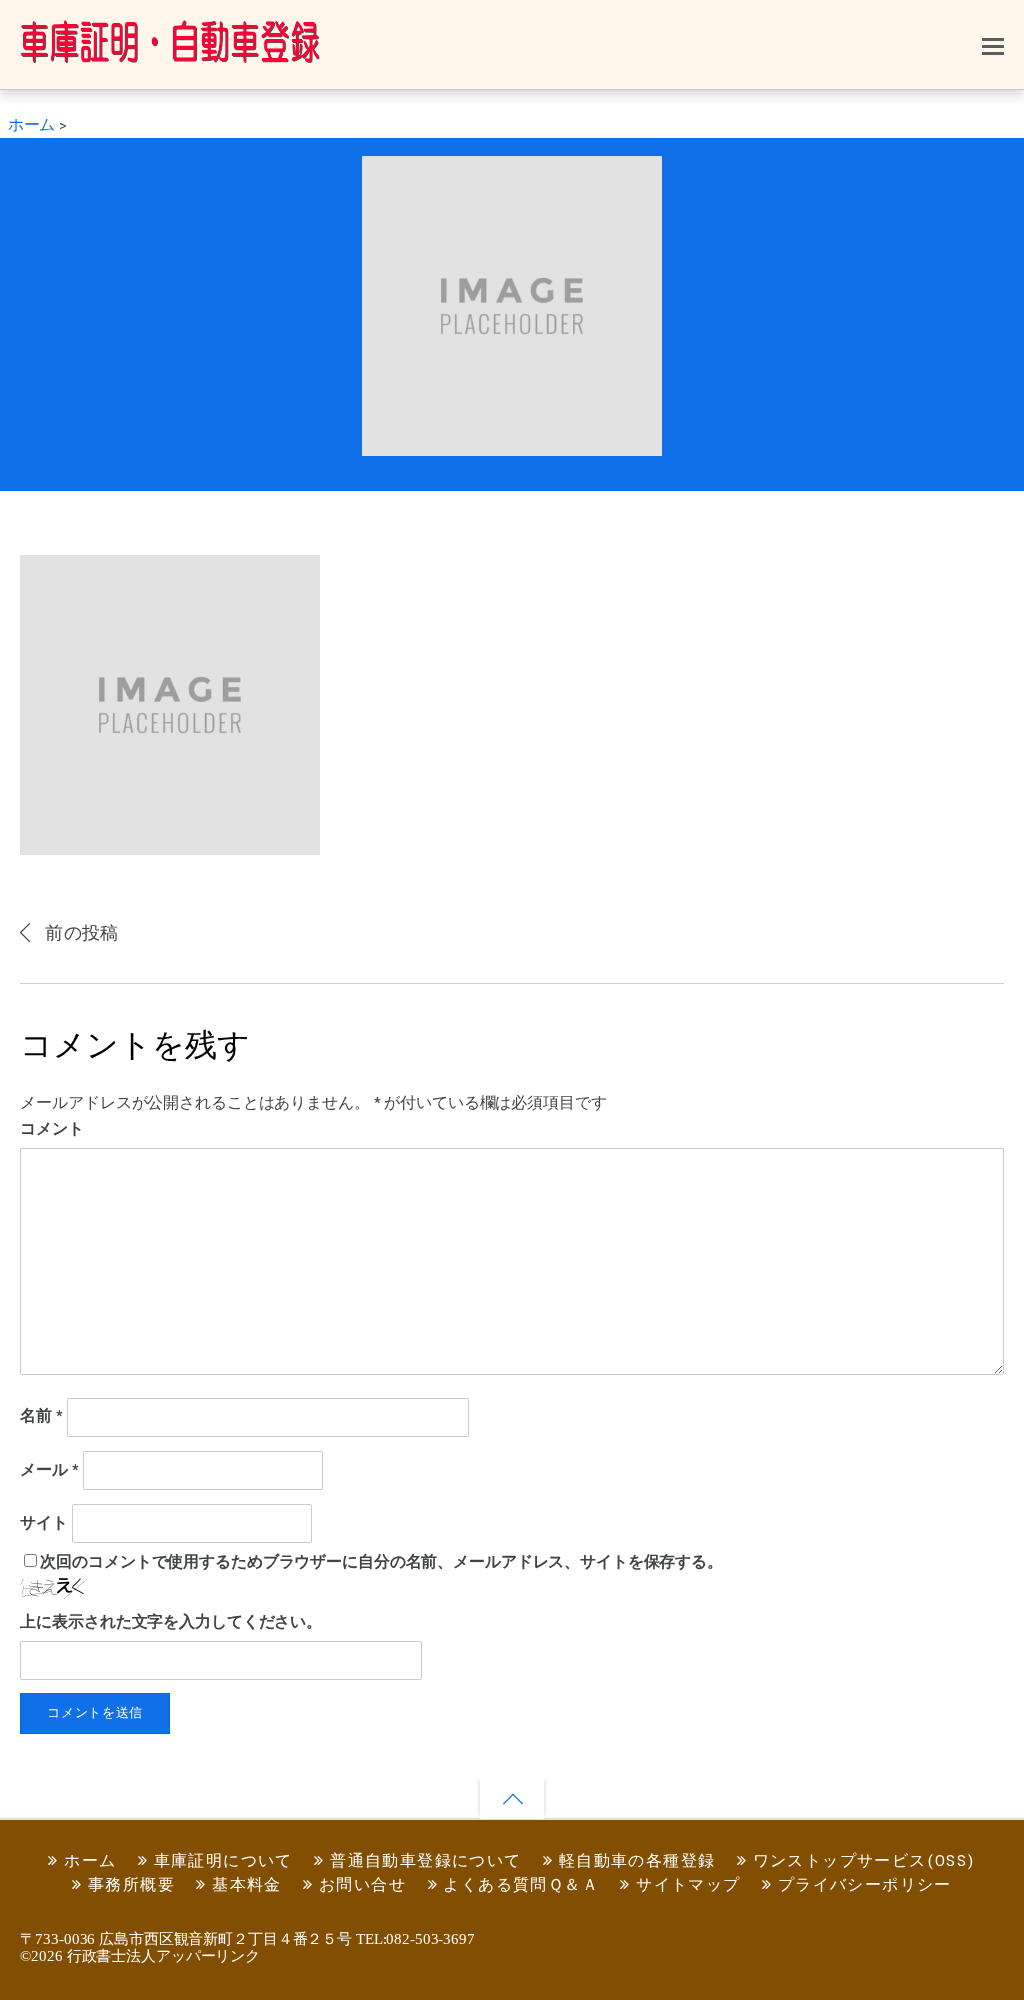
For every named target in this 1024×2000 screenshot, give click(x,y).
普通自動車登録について (423, 1861)
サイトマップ (686, 1885)
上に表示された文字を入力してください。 (171, 1622)
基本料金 (244, 1885)
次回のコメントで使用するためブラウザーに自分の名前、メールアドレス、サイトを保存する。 (381, 1562)
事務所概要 (129, 1885)
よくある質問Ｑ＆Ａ (518, 1885)
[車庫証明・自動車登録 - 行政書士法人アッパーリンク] (170, 54)
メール (49, 1470)
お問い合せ (360, 1885)
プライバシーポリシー (861, 1885)
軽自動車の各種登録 (634, 1861)
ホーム (88, 1861)
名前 (41, 1417)
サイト (44, 1523)
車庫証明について (220, 1861)
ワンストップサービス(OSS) (861, 1861)
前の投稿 (81, 933)
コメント (52, 1129)
